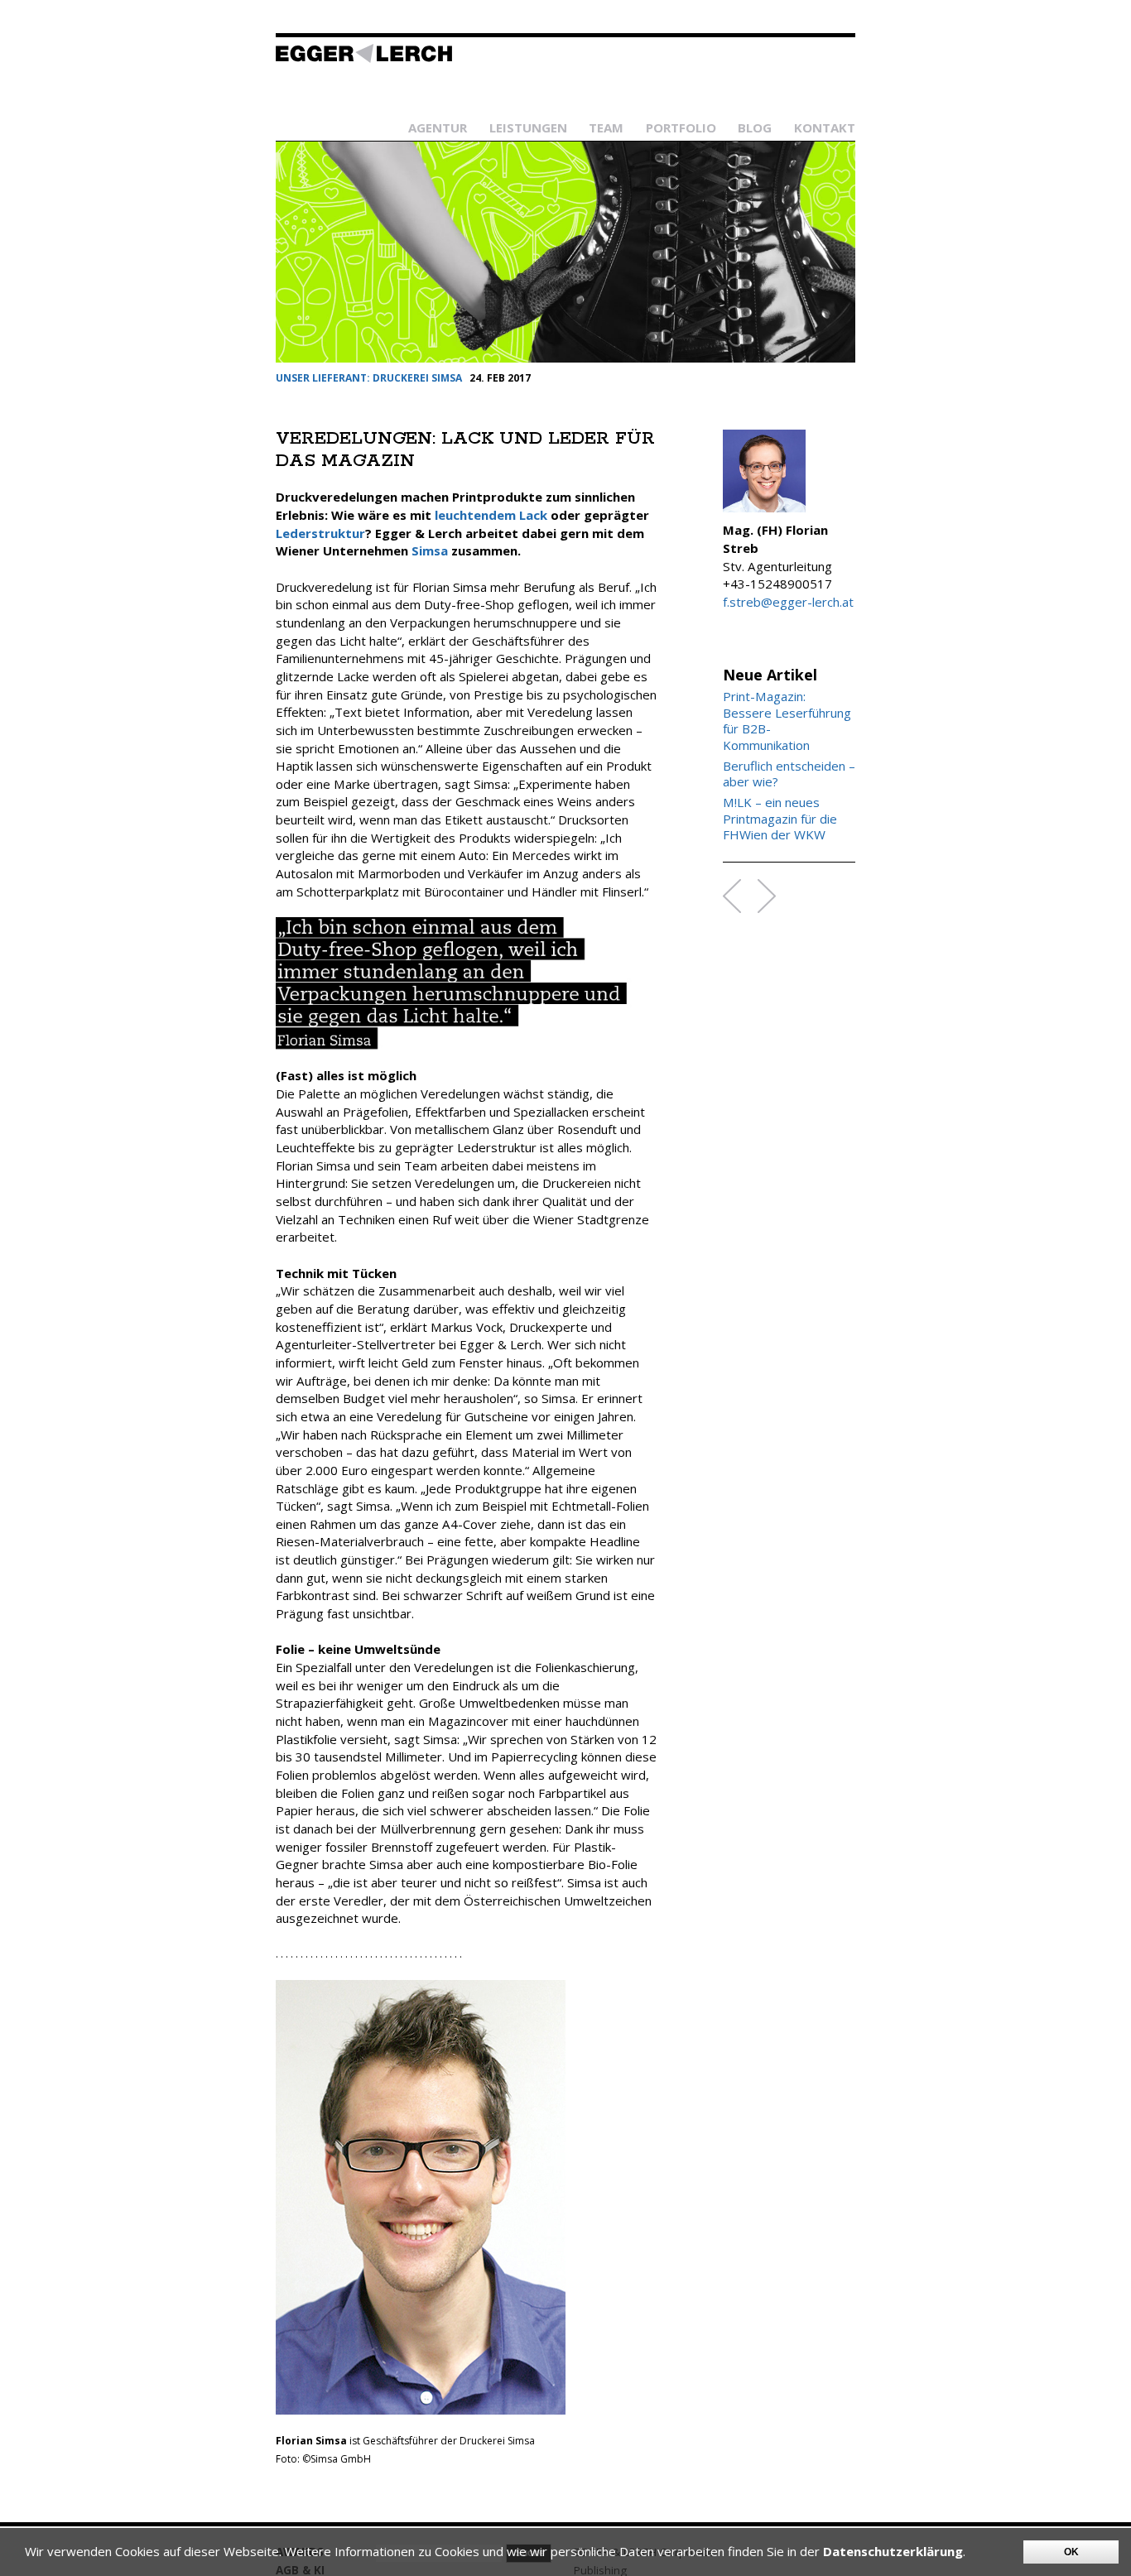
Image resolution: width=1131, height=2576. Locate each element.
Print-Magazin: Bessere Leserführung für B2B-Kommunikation (787, 721)
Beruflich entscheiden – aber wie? (789, 774)
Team (606, 127)
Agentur (438, 127)
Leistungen (528, 127)
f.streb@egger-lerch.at (788, 602)
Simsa (430, 550)
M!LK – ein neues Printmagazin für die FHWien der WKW (780, 819)
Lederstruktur (320, 533)
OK (1071, 2552)
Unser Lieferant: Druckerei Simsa (369, 378)
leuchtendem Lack (491, 515)
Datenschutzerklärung (893, 2551)
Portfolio (681, 127)
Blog (755, 127)
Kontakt (825, 127)
